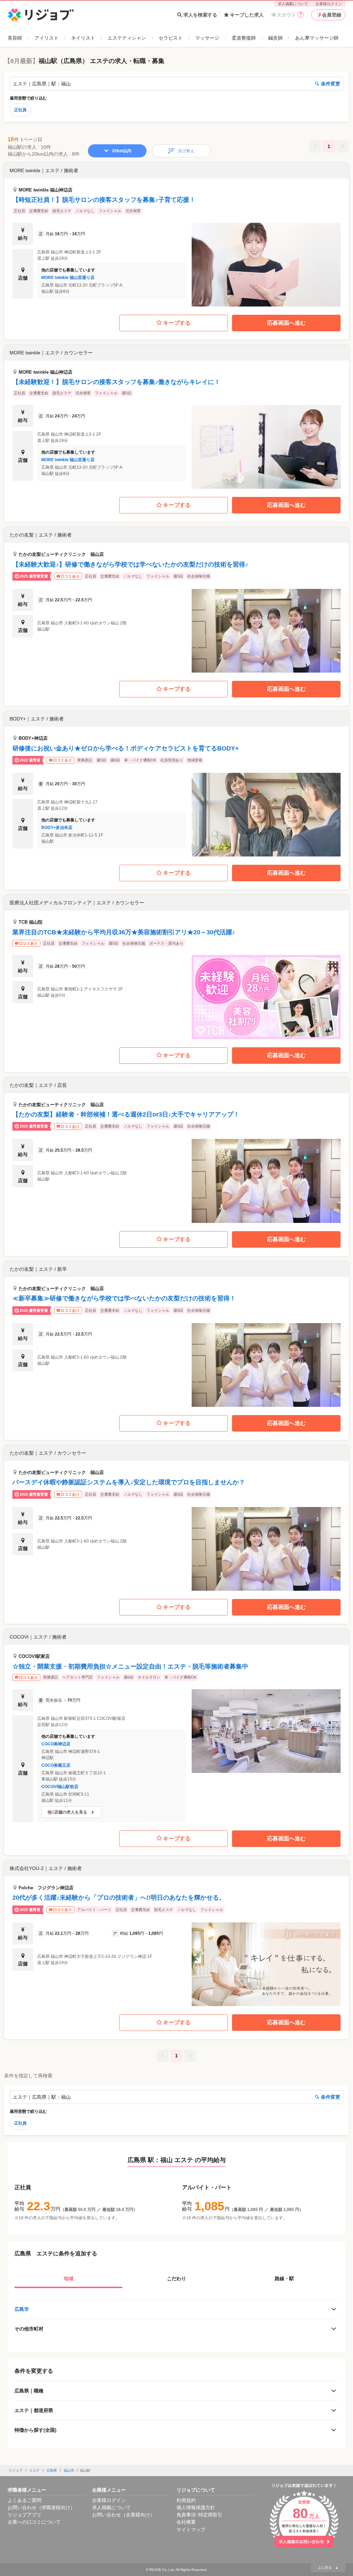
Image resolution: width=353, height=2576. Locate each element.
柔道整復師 (244, 38)
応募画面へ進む (286, 323)
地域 (69, 2278)
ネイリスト (83, 38)
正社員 (20, 110)
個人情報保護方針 (196, 2507)
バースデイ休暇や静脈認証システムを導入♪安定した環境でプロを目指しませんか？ (129, 1482)
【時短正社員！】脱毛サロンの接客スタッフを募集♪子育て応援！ (104, 200)
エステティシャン (127, 38)
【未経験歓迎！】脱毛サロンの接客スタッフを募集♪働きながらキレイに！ (116, 382)
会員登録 (332, 15)
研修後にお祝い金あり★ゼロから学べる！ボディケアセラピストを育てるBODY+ (126, 748)
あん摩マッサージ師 (317, 38)
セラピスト (171, 38)
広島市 (22, 2309)
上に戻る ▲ (328, 2568)
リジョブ (16, 2470)
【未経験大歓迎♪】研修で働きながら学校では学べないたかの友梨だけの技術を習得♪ (130, 564)
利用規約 (186, 2500)
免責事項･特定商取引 (199, 2515)
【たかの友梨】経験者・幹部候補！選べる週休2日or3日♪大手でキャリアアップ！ (126, 1114)
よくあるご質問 (24, 2500)
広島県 (52, 2470)
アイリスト (47, 38)
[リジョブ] (41, 15)
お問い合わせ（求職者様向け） (41, 2507)
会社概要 (186, 2522)
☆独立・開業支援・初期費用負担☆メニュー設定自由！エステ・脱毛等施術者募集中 (130, 1666)
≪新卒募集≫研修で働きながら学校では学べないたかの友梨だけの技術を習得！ (124, 1298)
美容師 (15, 38)
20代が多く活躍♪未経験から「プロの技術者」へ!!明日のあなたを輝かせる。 (119, 1898)
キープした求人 (247, 15)
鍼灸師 (275, 38)
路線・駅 (284, 2278)
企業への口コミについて (34, 2522)
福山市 (69, 2470)
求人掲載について (293, 4)
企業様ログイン (329, 4)
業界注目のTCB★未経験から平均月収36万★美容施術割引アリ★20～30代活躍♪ (124, 932)
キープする (177, 323)
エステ (34, 2470)
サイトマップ (191, 2530)
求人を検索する (200, 15)
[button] (176, 235)
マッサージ (207, 38)
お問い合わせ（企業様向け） (123, 2515)
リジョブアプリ (24, 2515)
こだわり (176, 2278)
